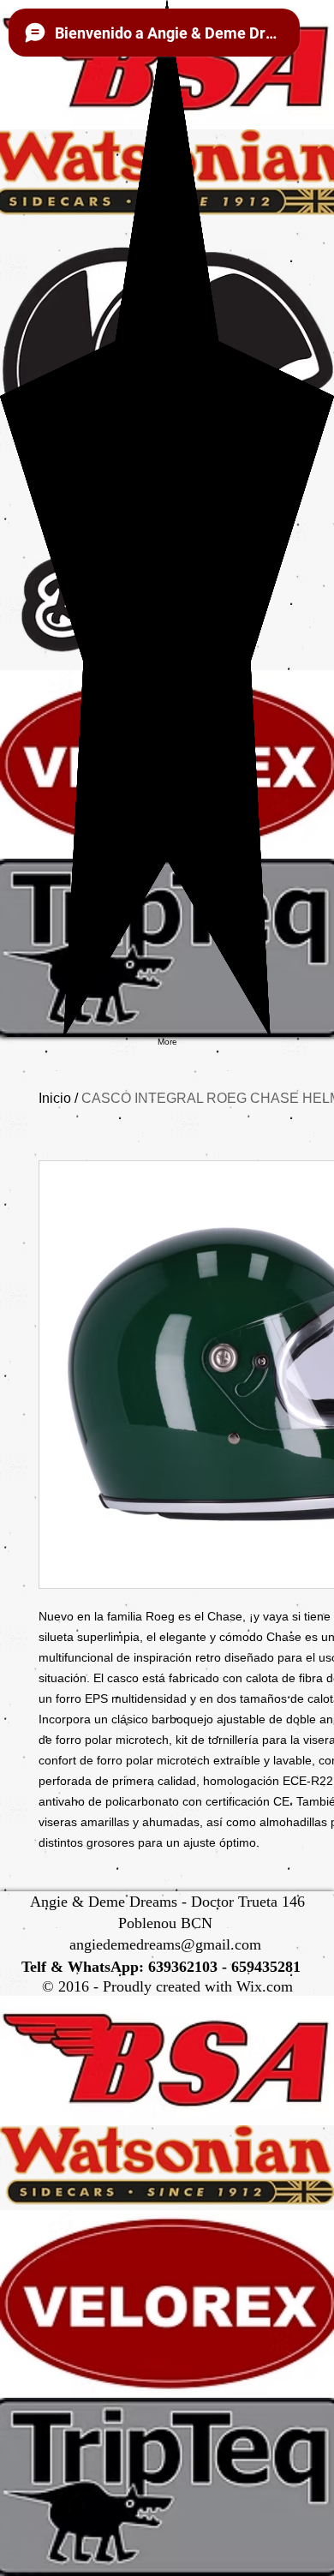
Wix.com (265, 1986)
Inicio (55, 1098)
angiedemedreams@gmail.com (165, 1944)
